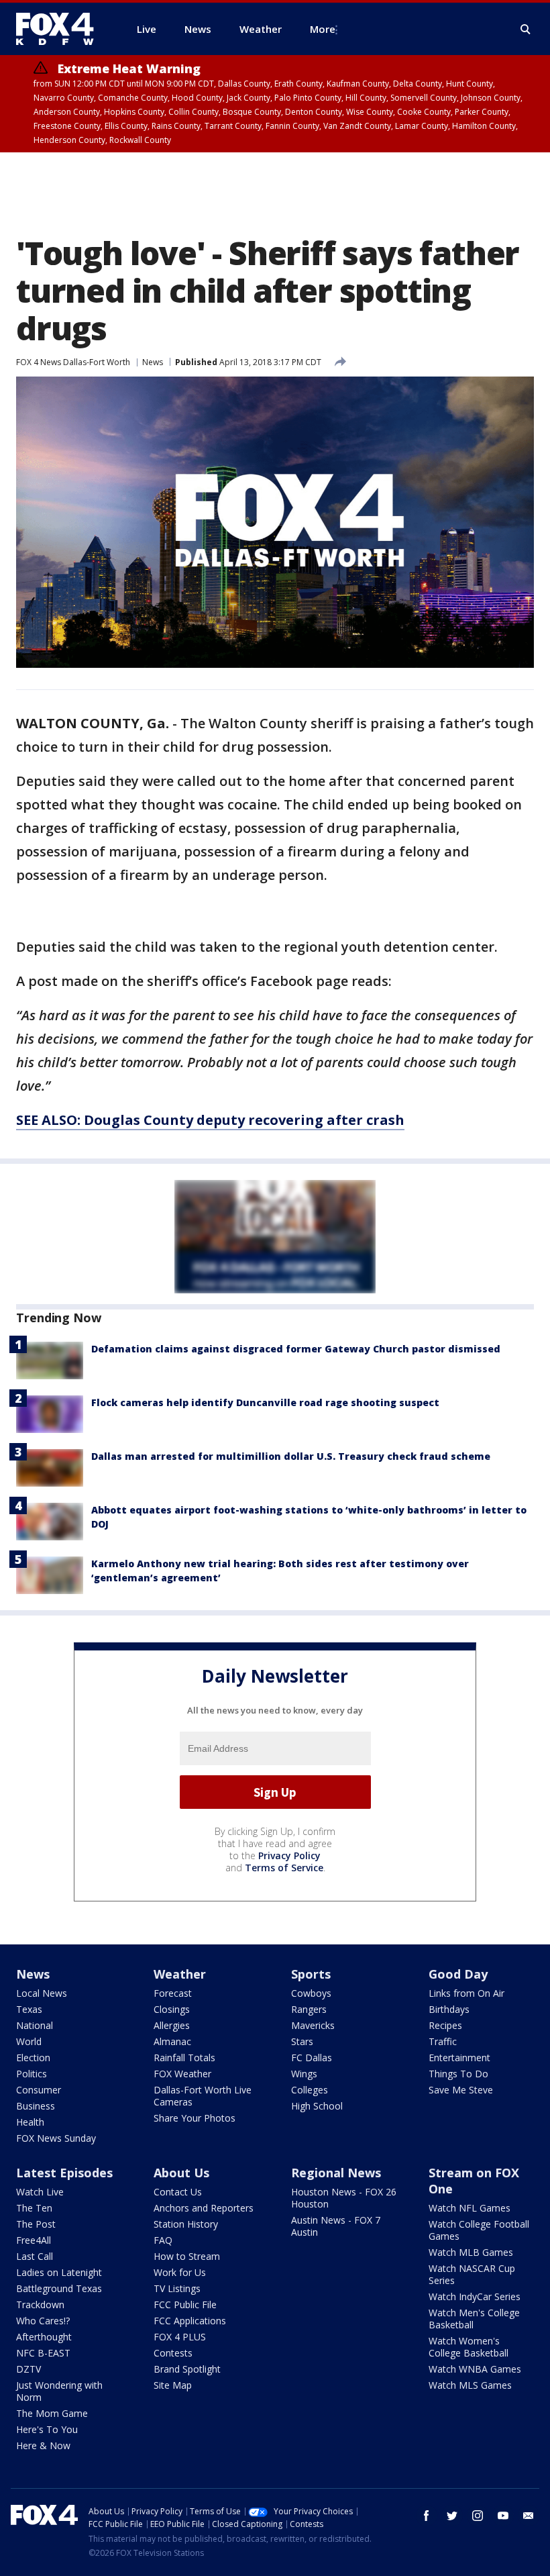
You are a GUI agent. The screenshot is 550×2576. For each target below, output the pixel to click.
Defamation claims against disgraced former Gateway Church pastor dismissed (296, 1349)
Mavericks (313, 2025)
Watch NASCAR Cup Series (472, 2274)
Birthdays (449, 2009)
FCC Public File (185, 2305)
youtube (503, 2516)
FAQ (163, 2240)
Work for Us (180, 2272)
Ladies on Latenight (59, 2272)
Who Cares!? (43, 2321)
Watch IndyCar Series (475, 2296)
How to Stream (187, 2256)
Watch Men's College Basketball (474, 2319)
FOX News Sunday (56, 2138)
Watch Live (40, 2192)
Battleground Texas (59, 2288)
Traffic (443, 2041)
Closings (172, 2009)
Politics (32, 2074)
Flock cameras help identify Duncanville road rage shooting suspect (265, 1402)
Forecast (173, 1993)
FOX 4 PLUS (180, 2337)
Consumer (39, 2090)
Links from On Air (466, 1993)
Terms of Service (284, 1868)
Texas (29, 2009)
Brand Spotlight (187, 2369)
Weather (180, 1974)
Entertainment (459, 2058)
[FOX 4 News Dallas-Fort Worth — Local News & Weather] (60, 29)
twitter (452, 2516)
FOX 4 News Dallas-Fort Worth (73, 362)
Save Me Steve (461, 2090)
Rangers (309, 2009)
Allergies (172, 2025)
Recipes (445, 2025)
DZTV (29, 2369)
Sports (311, 1974)
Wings (304, 2074)
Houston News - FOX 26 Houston (344, 2198)
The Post (36, 2224)
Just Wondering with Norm (59, 2391)
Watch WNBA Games (475, 2369)
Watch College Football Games (479, 2230)
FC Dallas (312, 2058)
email (529, 2516)
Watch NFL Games (470, 2208)
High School (317, 2106)
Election (33, 2058)
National (35, 2025)
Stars (302, 2041)
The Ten (34, 2208)
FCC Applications (190, 2321)
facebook (427, 2516)
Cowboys (311, 1993)
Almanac (172, 2041)
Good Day (458, 1974)
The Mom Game (52, 2413)
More (323, 29)
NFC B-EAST (43, 2353)
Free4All (34, 2240)
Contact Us (178, 2192)
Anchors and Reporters (204, 2208)
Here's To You (47, 2429)
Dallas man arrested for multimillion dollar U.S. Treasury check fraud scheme (291, 1456)
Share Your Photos (195, 2118)
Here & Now (43, 2445)
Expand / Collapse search (526, 30)
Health (30, 2122)
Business (36, 2106)
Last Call (35, 2256)
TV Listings (177, 2288)
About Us (181, 2173)
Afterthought (44, 2337)
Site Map (173, 2385)
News (153, 362)
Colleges (310, 2090)
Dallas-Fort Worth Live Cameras (203, 2096)
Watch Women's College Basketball (469, 2347)
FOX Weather (182, 2074)
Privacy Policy (289, 1855)
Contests (173, 2353)
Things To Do (458, 2074)
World (29, 2041)
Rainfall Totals (184, 2058)
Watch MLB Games (471, 2252)
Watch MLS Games (470, 2385)
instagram (478, 2516)
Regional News (336, 2173)
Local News (42, 1993)
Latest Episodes (64, 2173)
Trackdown (40, 2305)
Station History (186, 2224)
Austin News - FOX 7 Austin (336, 2226)
